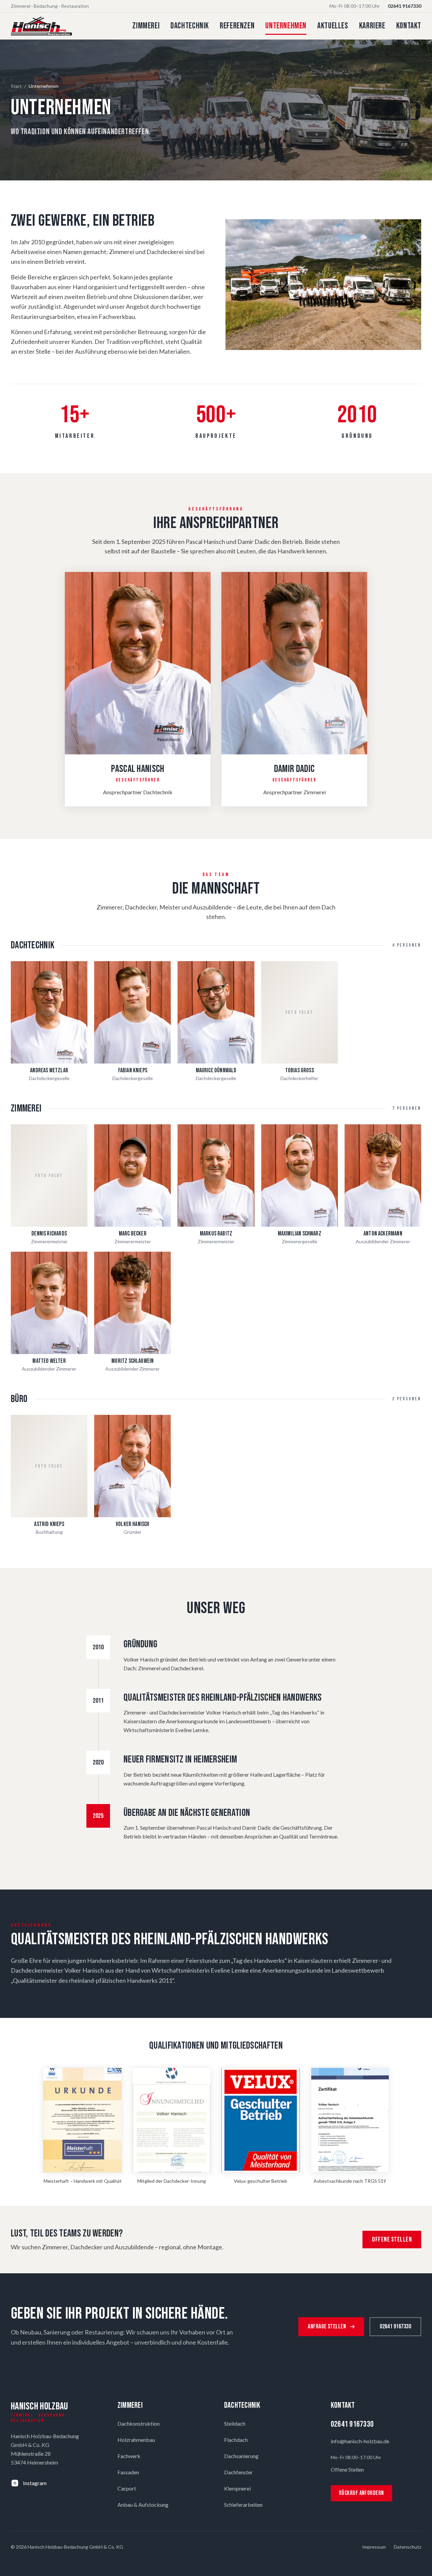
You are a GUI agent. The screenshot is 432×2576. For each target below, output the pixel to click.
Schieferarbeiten (243, 2505)
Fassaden (128, 2472)
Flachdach (236, 2440)
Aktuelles (333, 26)
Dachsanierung (241, 2456)
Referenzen (237, 26)
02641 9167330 (404, 6)
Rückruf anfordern (361, 2493)
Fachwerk (129, 2456)
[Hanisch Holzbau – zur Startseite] (41, 26)
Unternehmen (286, 26)
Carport (127, 2488)
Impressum (374, 2547)
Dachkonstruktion (139, 2423)
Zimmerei (146, 26)
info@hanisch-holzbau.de (360, 2441)
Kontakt (409, 26)
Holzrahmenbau (136, 2440)
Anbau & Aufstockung (143, 2505)
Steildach (235, 2423)
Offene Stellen (392, 2240)
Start (16, 86)
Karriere (372, 26)
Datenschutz (408, 2547)
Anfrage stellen (327, 2327)
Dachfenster (238, 2472)
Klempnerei (237, 2488)
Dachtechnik (190, 26)
